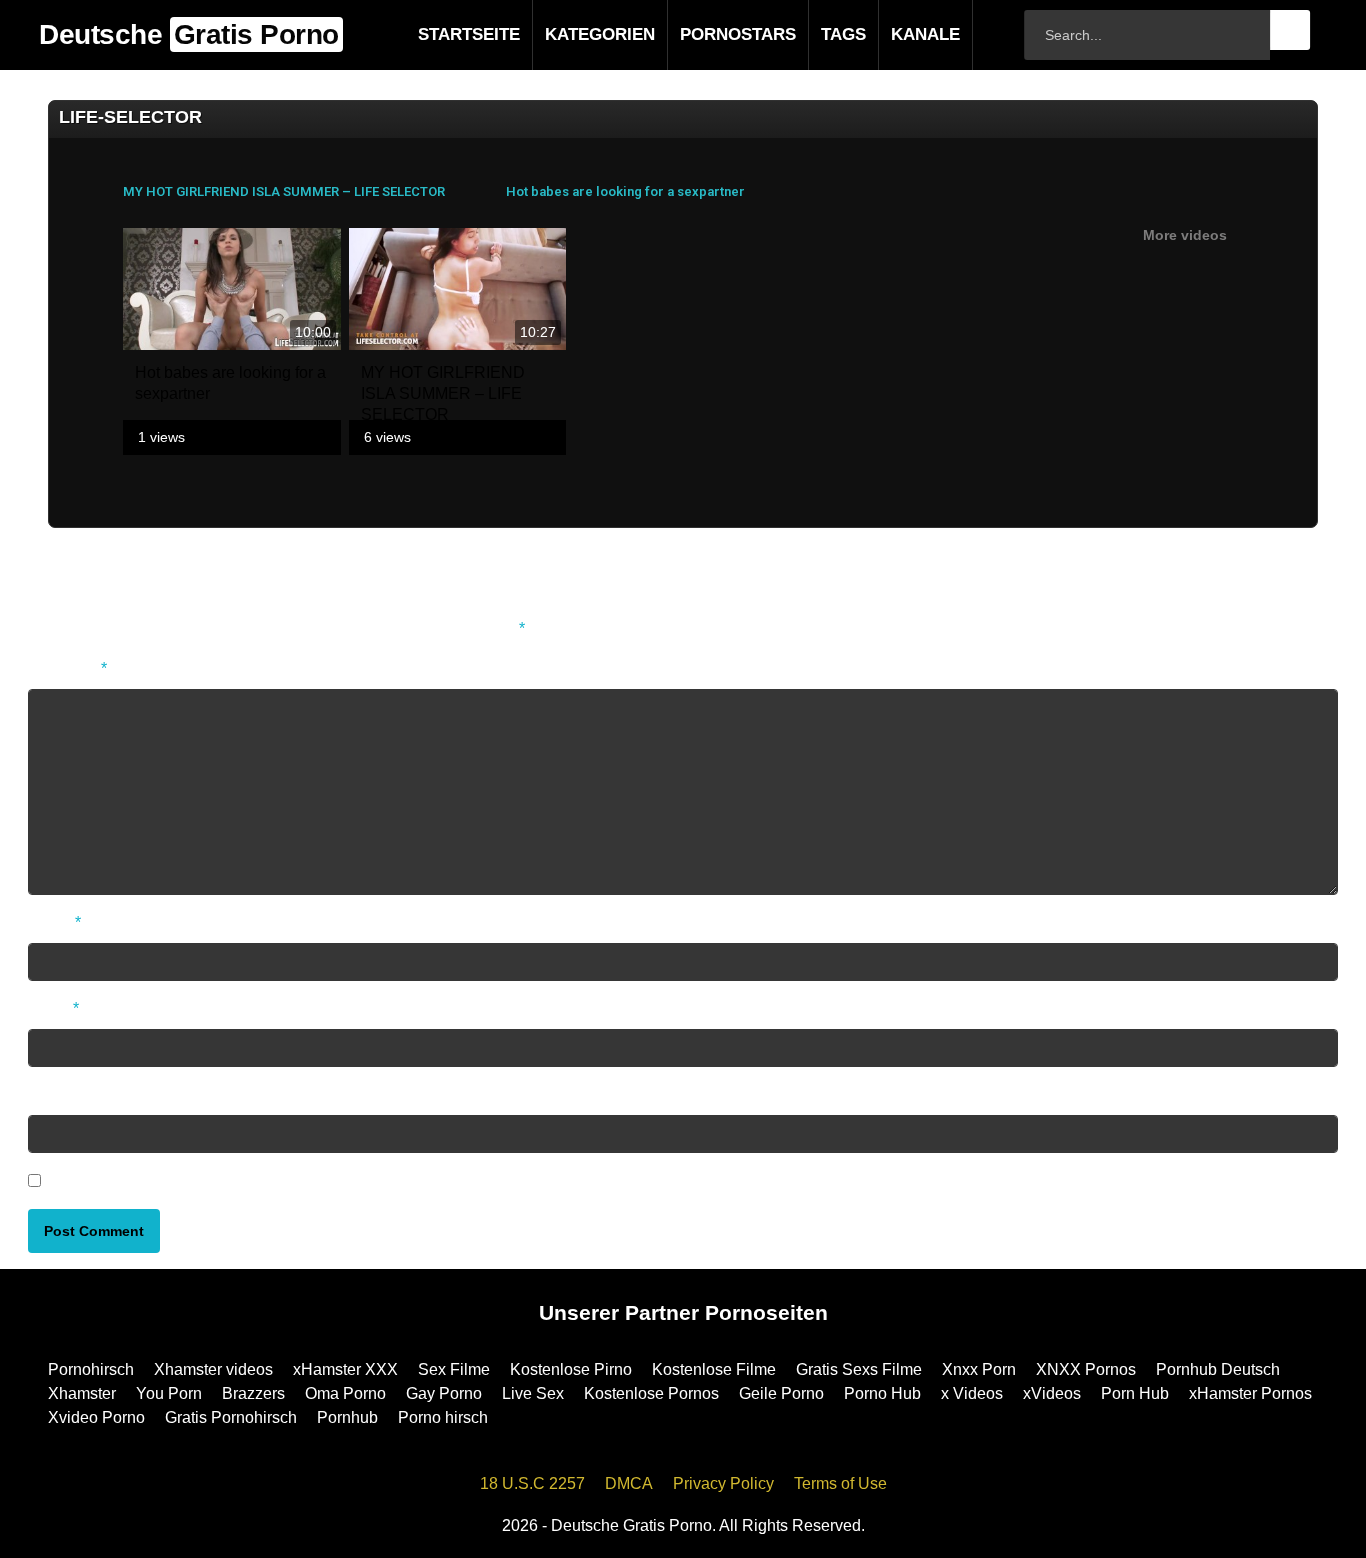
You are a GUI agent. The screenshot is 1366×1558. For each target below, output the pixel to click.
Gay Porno (444, 1393)
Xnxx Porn (979, 1369)
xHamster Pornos (1250, 1393)
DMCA (629, 1483)
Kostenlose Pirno (571, 1369)
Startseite (437, 34)
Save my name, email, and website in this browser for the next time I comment (321, 1180)
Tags (811, 34)
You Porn (169, 1393)
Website (57, 1094)
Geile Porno (781, 1393)
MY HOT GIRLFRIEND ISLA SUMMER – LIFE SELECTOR (284, 191)
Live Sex (533, 1393)
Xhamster (82, 1393)
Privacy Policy (723, 1483)
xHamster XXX (345, 1369)
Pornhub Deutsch (1218, 1369)
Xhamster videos (213, 1369)
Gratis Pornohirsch (231, 1417)
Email (53, 1008)
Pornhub (347, 1417)
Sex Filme (454, 1369)
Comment (67, 668)
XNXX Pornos (1086, 1369)
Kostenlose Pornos (651, 1393)
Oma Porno (345, 1393)
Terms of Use (840, 1483)
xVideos (1052, 1393)
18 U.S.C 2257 (532, 1483)
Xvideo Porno (96, 1417)
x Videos (972, 1393)
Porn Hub (1135, 1393)
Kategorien (568, 34)
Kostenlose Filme (714, 1369)
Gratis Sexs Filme (859, 1369)
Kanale (893, 34)
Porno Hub (882, 1393)
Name (54, 922)
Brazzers (253, 1393)
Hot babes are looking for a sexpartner (625, 191)
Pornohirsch (91, 1369)
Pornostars (706, 34)
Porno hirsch (443, 1417)
